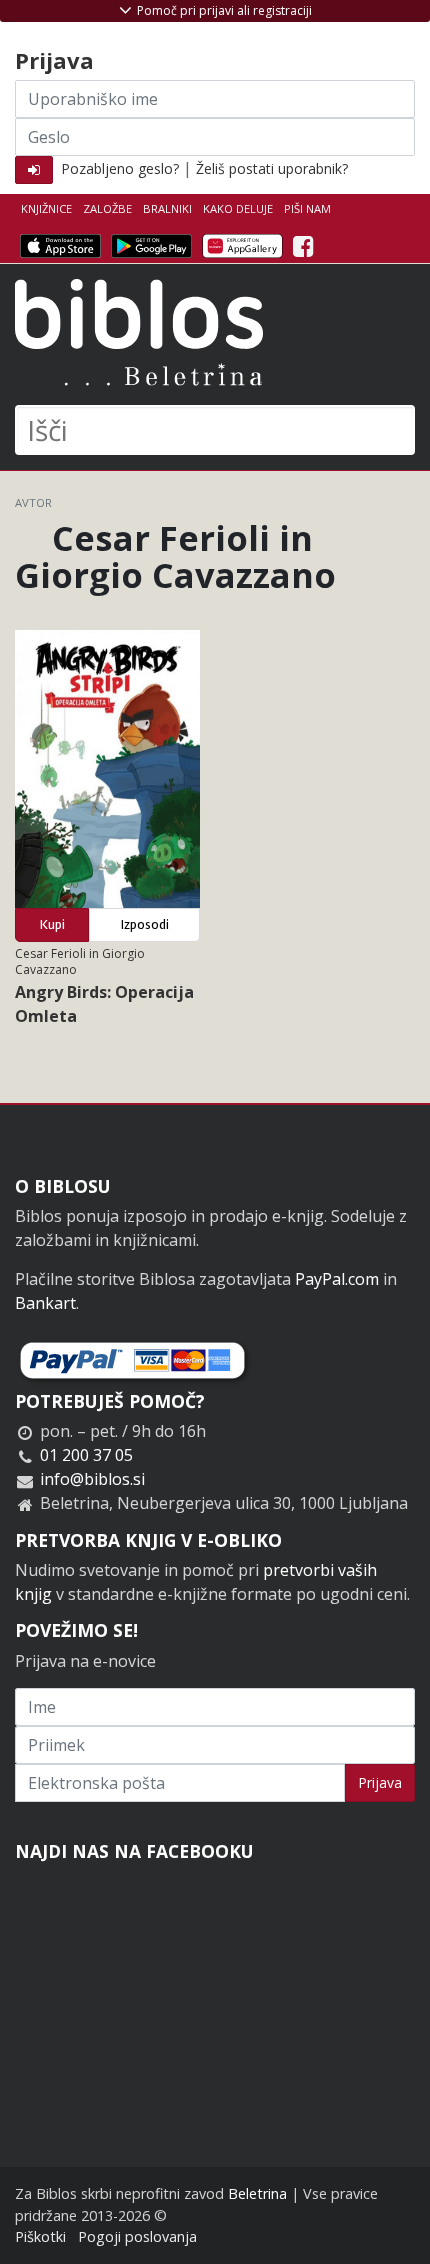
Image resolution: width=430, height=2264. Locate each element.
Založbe (107, 208)
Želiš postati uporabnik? (272, 168)
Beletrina (257, 2193)
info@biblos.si (92, 1479)
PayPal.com (337, 1279)
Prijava (380, 1782)
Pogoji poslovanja (137, 2236)
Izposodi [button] (145, 924)
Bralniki (167, 208)
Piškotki (40, 2236)
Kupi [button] (52, 924)
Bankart (45, 1303)
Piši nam (307, 208)
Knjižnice (46, 208)
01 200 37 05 (86, 1455)
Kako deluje (238, 208)
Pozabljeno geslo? (120, 168)
